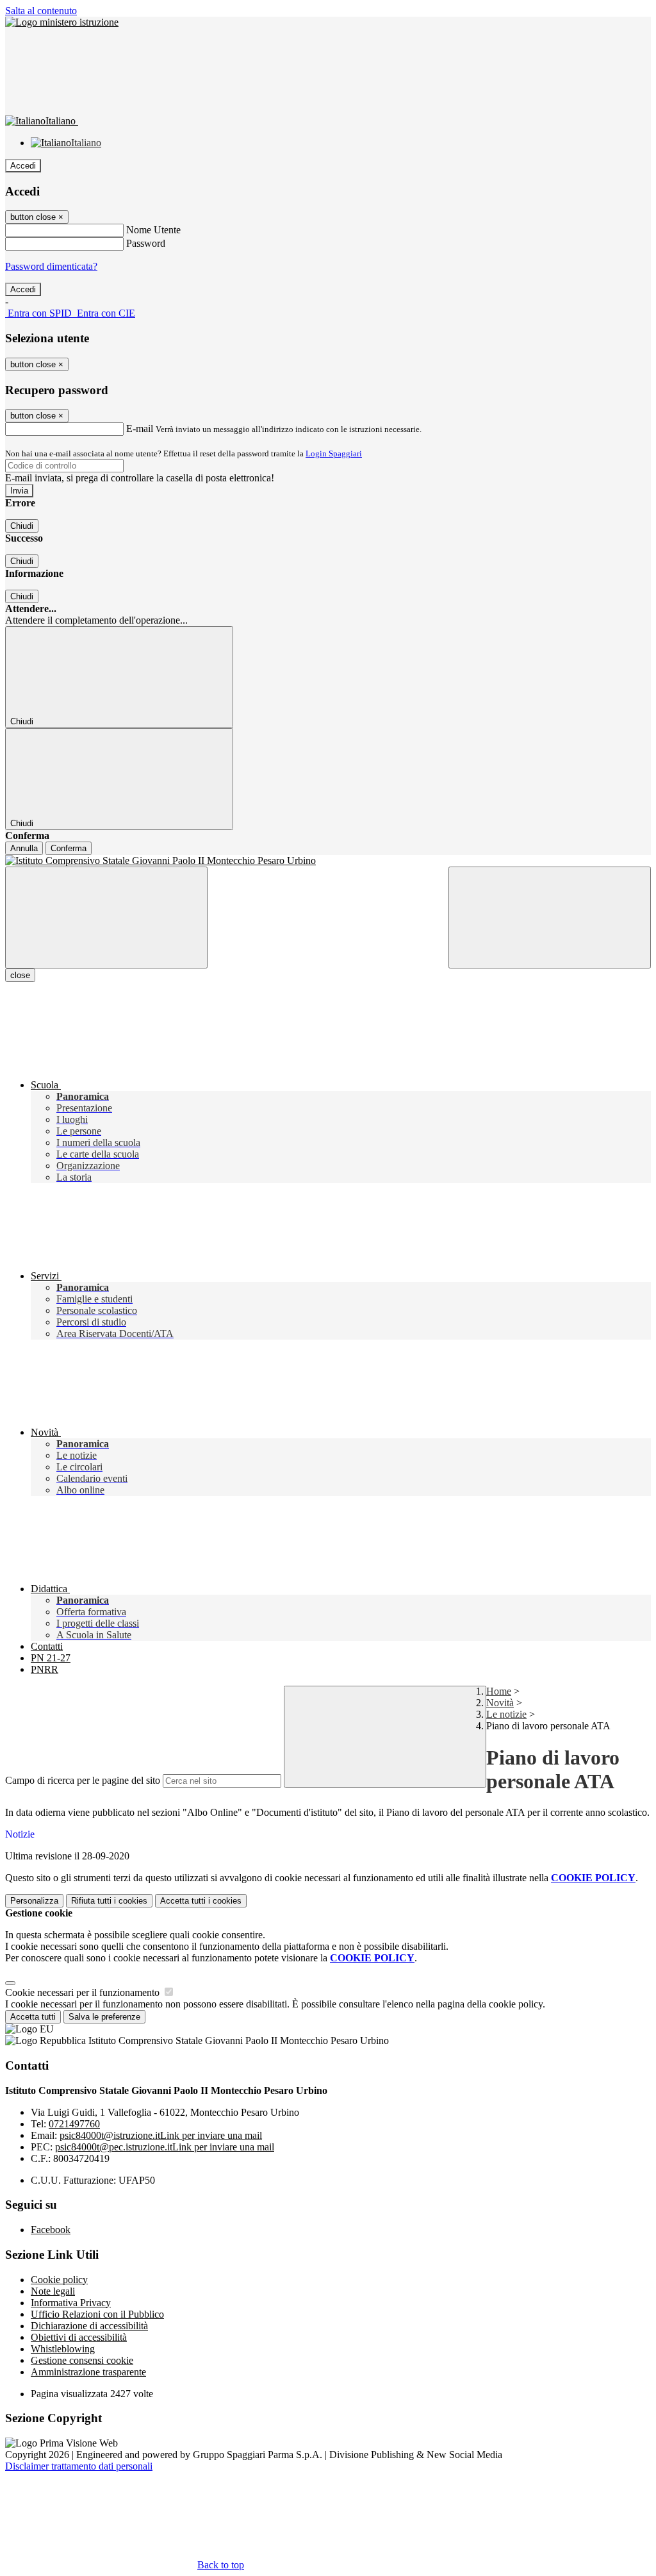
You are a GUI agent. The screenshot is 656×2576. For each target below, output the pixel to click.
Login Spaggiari (334, 453)
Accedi (23, 166)
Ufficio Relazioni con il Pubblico (97, 2314)
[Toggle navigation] (106, 918)
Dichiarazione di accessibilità (89, 2326)
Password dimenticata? (51, 266)
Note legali (53, 2291)
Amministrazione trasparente (88, 2372)
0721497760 (74, 2124)
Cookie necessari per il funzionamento (84, 1992)
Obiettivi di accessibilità (79, 2337)
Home (499, 1691)
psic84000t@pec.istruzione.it (165, 2147)
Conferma (69, 848)
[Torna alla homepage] (328, 861)
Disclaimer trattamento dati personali (79, 2466)
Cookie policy (59, 2280)
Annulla (24, 848)
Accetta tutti (201, 1901)
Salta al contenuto (41, 11)
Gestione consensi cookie (82, 2360)
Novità (500, 1703)
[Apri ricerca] (550, 918)
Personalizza (34, 1901)
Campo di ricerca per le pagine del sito (83, 1780)
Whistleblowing (63, 2349)
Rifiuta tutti (109, 1901)
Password (146, 243)
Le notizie (506, 1714)
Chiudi (22, 526)
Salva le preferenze (104, 2017)
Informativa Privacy (71, 2303)
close (20, 975)
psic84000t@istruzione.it (161, 2135)
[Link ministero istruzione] (62, 22)
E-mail (140, 428)
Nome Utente (153, 230)
